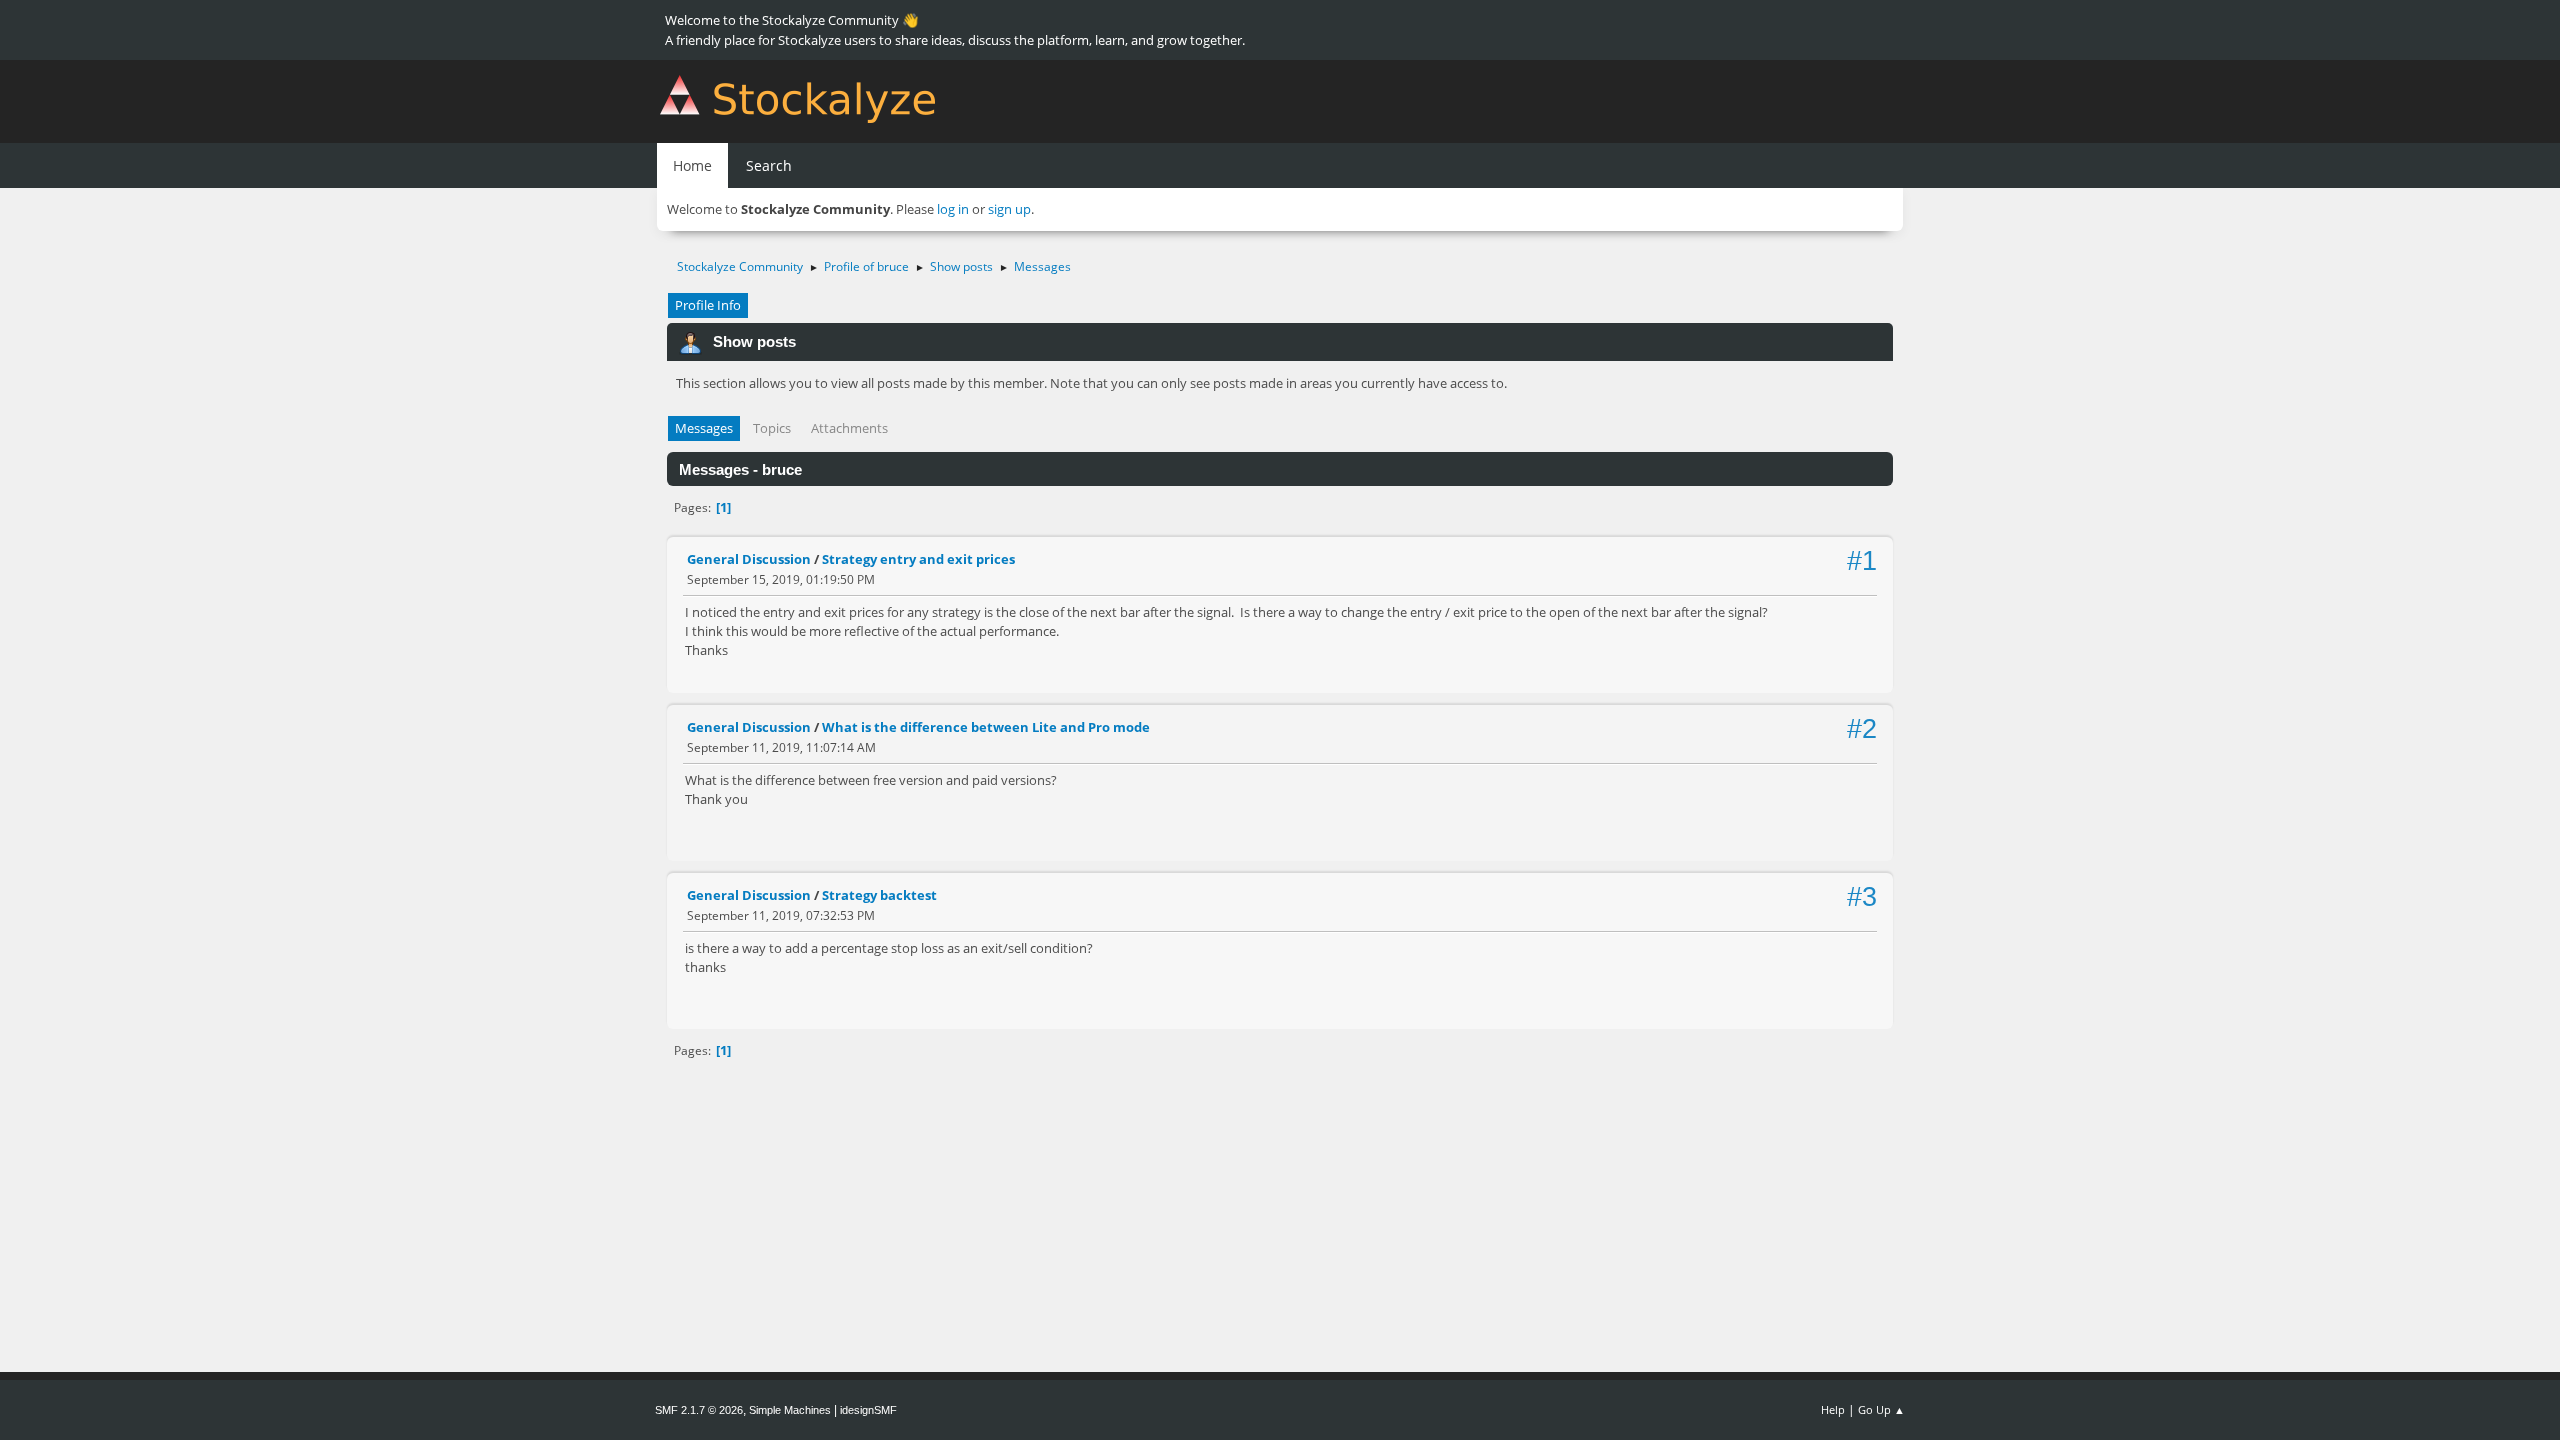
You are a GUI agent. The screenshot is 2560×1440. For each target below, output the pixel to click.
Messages (704, 428)
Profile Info (708, 305)
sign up (1009, 209)
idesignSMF (868, 1410)
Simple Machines (790, 1410)
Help (1833, 1409)
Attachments (849, 428)
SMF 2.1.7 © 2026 (699, 1410)
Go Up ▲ (1881, 1409)
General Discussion (749, 559)
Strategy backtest (879, 895)
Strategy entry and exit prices (918, 559)
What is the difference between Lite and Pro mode (986, 727)
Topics (772, 428)
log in (953, 209)
